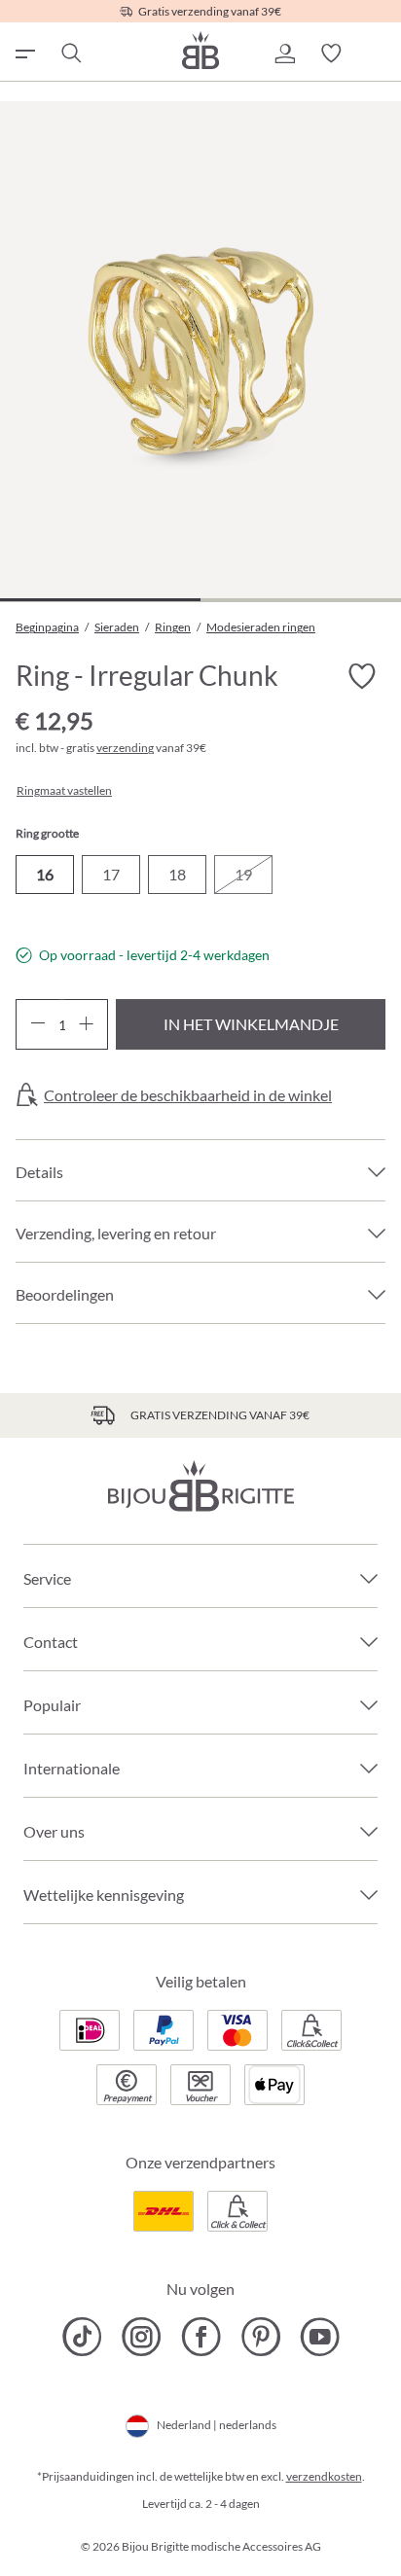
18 (177, 874)
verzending (125, 748)
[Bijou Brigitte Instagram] (142, 2337)
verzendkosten (324, 2476)
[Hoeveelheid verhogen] (86, 1024)
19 (243, 874)
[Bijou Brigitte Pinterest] (260, 2337)
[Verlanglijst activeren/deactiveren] (362, 676)
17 (111, 874)
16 (45, 874)
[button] (284, 54)
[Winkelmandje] (378, 54)
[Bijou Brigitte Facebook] (201, 2337)
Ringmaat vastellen (64, 791)
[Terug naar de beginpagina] (200, 50)
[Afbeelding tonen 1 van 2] (100, 600)
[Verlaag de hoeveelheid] (37, 1024)
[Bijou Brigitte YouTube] (320, 2337)
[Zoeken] (70, 54)
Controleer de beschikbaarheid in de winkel (188, 1095)
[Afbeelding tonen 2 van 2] (301, 600)
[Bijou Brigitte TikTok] (82, 2337)
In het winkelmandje (251, 1024)
